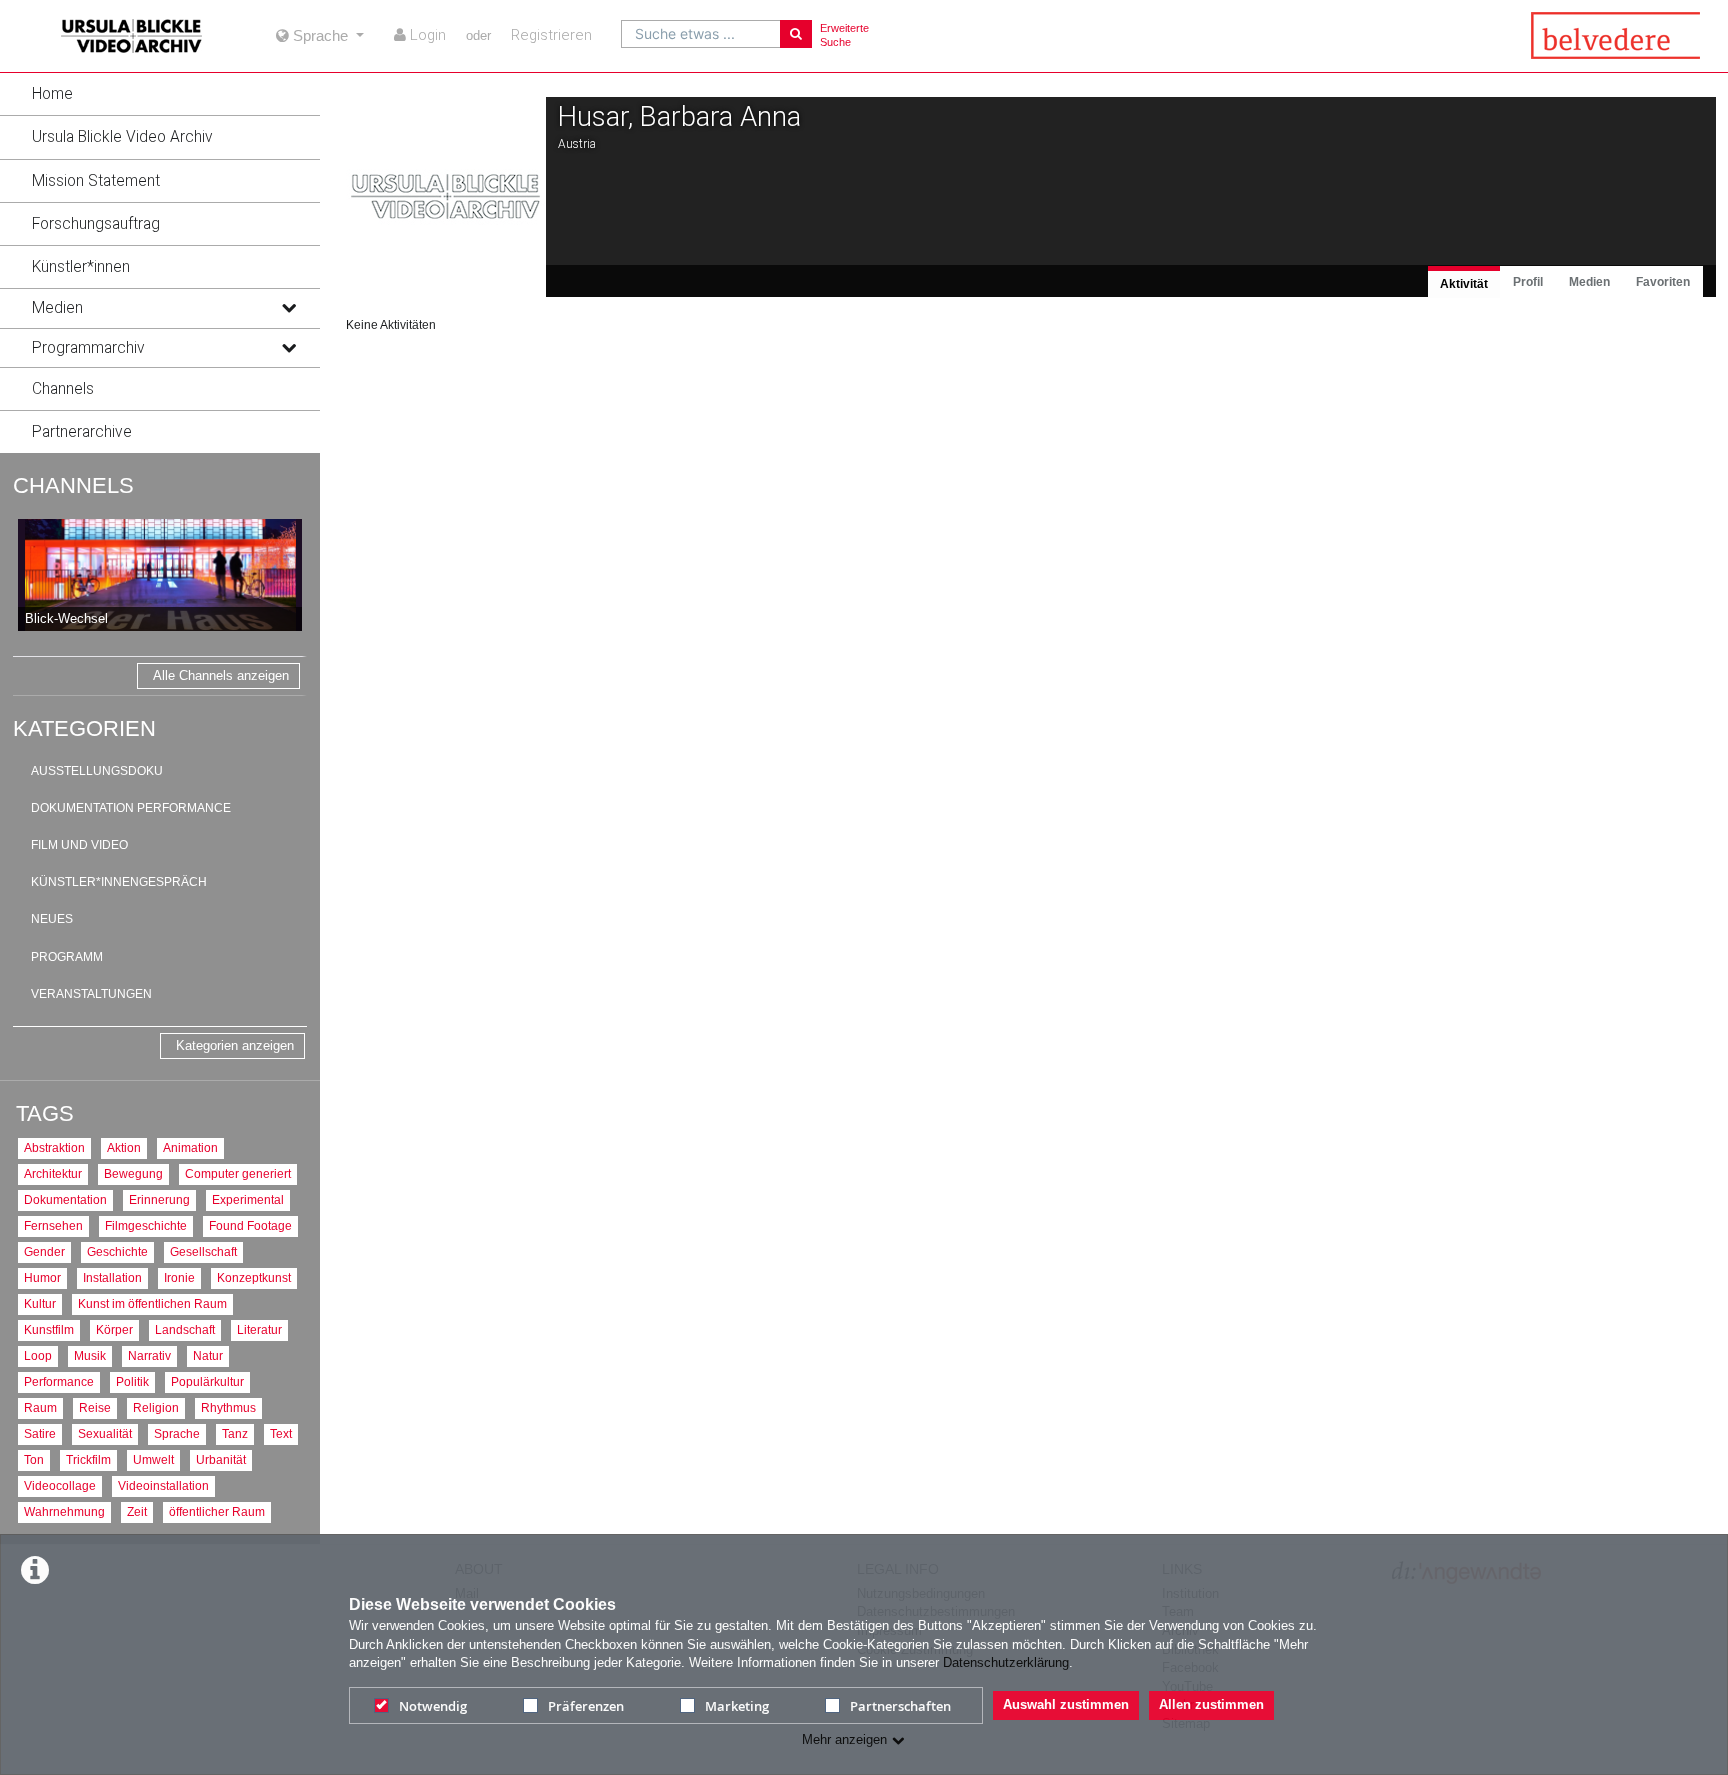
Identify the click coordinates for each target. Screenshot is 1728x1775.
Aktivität (1464, 284)
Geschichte (117, 1251)
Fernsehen (53, 1225)
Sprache (177, 1433)
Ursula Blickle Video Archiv (122, 137)
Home (52, 94)
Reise (95, 1407)
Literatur (259, 1329)
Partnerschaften (900, 1706)
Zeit (137, 1511)
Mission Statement (96, 181)
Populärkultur (207, 1381)
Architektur (53, 1173)
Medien (57, 308)
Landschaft (185, 1329)
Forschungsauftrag (96, 224)
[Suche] (796, 34)
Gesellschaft (203, 1251)
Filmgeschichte (146, 1225)
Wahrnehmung (64, 1511)
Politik (132, 1381)
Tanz (235, 1433)
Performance (59, 1381)
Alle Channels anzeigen (221, 675)
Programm (67, 957)
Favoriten (1663, 282)
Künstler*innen (81, 267)
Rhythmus (228, 1407)
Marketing (737, 1706)
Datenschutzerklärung (1006, 1662)
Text (281, 1433)
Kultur (40, 1303)
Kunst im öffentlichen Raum (152, 1303)
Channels (63, 389)
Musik (90, 1355)
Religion (156, 1407)
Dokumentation (65, 1199)
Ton (34, 1459)
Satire (40, 1433)
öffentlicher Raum (217, 1511)
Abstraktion (54, 1147)
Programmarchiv (88, 348)
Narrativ (149, 1355)
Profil (1528, 282)
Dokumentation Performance (131, 808)
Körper (114, 1329)
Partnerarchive (82, 432)
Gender (44, 1251)
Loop (38, 1355)
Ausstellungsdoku (97, 771)
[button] (160, 94)
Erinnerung (159, 1199)
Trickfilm (88, 1459)
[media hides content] (288, 308)
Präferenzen (586, 1706)
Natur (208, 1355)
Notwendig (433, 1706)
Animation (190, 1147)
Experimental (248, 1199)
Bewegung (133, 1173)
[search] (701, 34)
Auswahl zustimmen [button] (1066, 1704)
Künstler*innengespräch (119, 882)
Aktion (124, 1147)
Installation (112, 1277)
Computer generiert (238, 1173)
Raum (40, 1407)
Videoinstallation (163, 1485)
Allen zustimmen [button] (1211, 1704)
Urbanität (221, 1459)
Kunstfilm (49, 1329)
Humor (42, 1277)
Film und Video (79, 845)
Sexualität (105, 1433)
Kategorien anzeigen (235, 1045)
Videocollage (60, 1485)
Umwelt (153, 1459)
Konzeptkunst (254, 1277)
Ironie (179, 1277)
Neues (52, 919)
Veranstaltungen (91, 994)
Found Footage (250, 1225)
